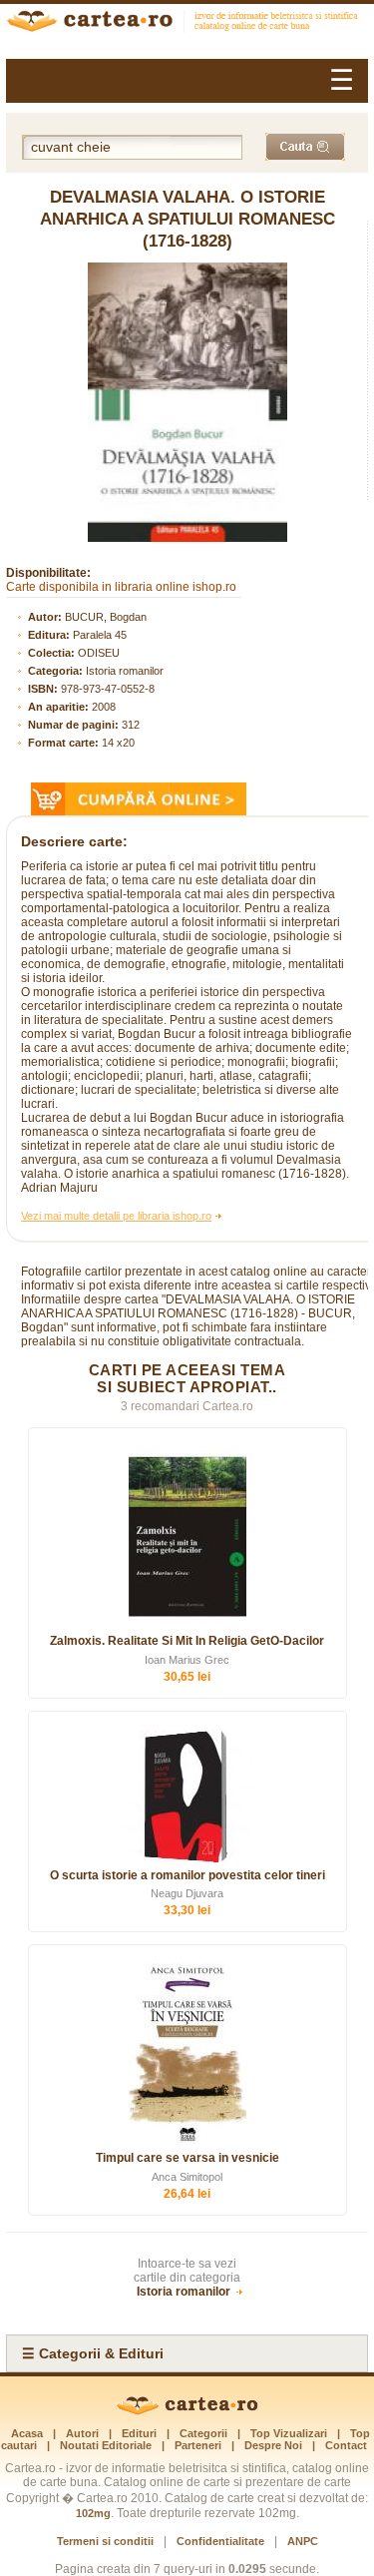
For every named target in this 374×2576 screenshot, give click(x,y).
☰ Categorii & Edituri (93, 2353)
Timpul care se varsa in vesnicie (187, 2158)
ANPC (303, 2541)
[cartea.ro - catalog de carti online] (187, 2411)
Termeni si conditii (105, 2541)
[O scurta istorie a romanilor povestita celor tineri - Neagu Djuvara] (187, 1796)
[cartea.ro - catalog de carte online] (187, 23)
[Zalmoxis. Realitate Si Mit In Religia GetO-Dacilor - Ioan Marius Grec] (187, 1537)
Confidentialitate (220, 2541)
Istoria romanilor (125, 671)
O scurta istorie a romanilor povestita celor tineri (187, 1875)
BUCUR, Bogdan (106, 617)
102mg (93, 2513)
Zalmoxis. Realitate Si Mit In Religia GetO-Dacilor (187, 1641)
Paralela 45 (100, 635)
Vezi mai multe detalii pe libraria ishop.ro (116, 1216)
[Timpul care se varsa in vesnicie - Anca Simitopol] (187, 2054)
